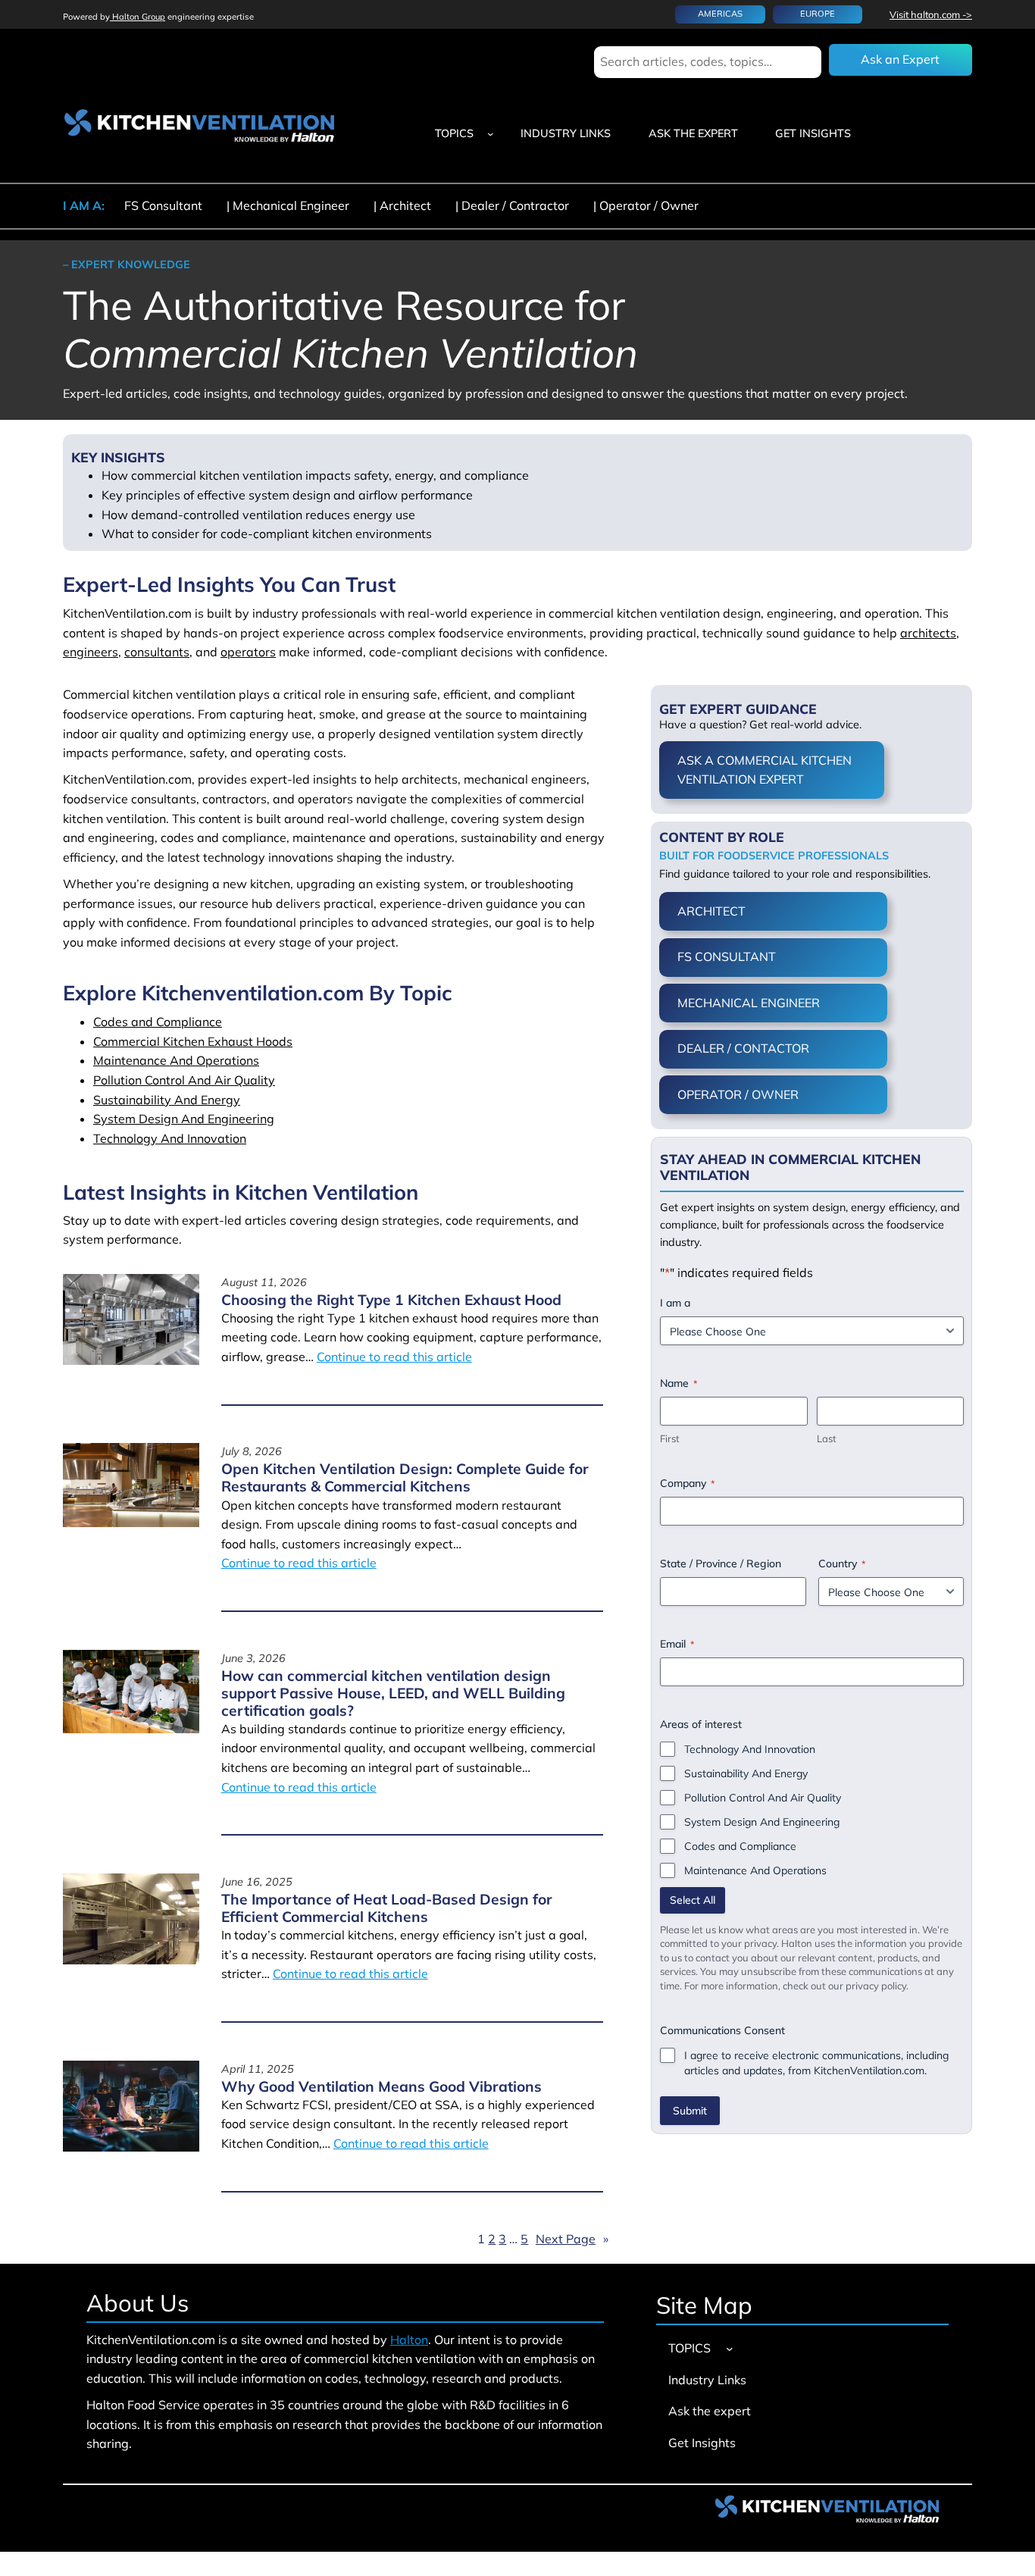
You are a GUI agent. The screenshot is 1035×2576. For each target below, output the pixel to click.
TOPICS (454, 133)
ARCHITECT (711, 911)
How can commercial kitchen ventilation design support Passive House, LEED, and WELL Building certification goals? (393, 1693)
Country (842, 1563)
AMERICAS (720, 14)
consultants (157, 652)
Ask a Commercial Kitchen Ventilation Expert (765, 770)
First (670, 1438)
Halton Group (138, 17)
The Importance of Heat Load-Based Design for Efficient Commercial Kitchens (387, 1908)
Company (687, 1483)
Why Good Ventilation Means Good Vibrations (381, 2087)
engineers (91, 652)
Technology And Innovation (170, 1138)
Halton (409, 2340)
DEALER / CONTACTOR (743, 1048)
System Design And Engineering (184, 1119)
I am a (675, 1303)
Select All (693, 1900)
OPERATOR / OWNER (738, 1094)
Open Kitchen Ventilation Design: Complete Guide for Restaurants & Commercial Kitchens (405, 1478)
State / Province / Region (721, 1563)
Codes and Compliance (158, 1022)
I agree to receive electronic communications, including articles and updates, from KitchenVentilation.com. (816, 2063)
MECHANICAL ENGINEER (749, 1003)
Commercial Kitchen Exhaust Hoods (193, 1041)
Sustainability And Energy (167, 1100)
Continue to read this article (394, 1357)
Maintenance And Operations (176, 1060)
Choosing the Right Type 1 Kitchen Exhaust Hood (391, 1300)
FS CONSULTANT (727, 956)
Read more (272, 1381)
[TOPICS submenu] (491, 134)
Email (677, 1644)
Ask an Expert (900, 59)
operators (248, 652)
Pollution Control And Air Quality (184, 1080)
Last (827, 1438)
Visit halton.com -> (931, 14)
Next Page (572, 2239)
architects (928, 633)
